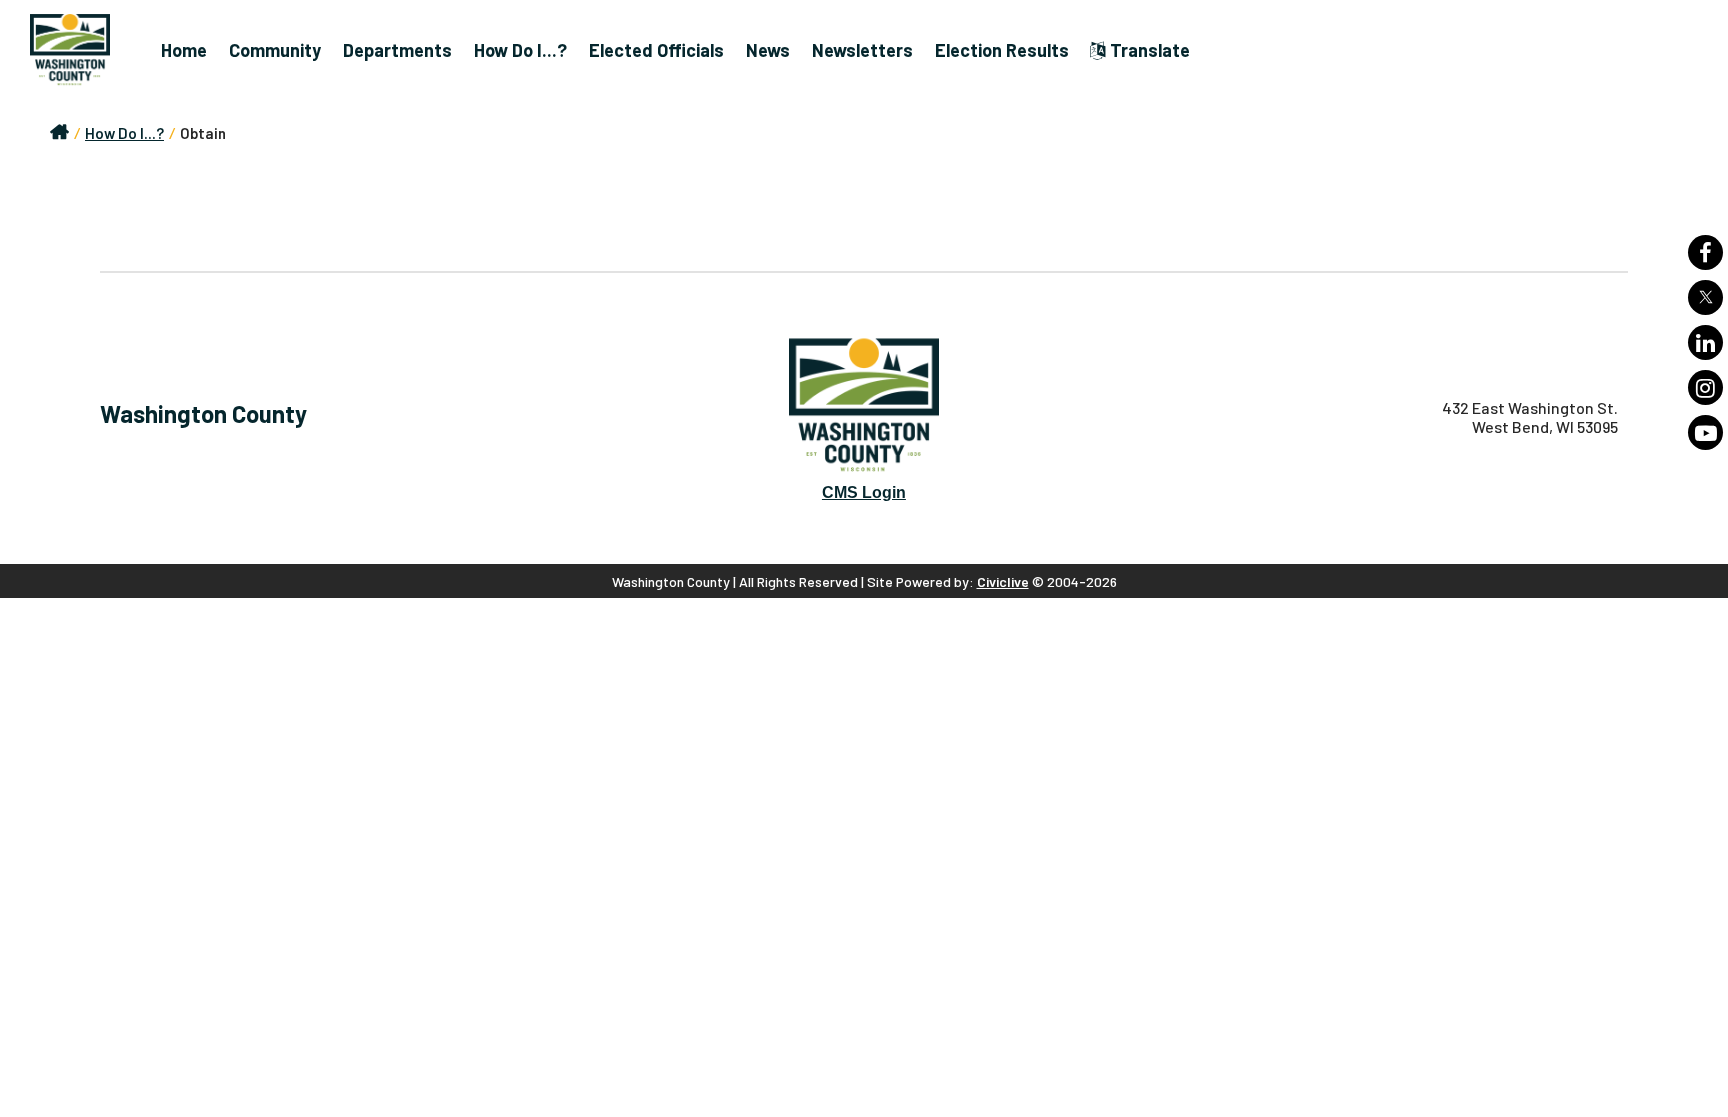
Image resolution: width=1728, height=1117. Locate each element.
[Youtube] (1705, 432)
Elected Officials (656, 50)
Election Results (1002, 50)
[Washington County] (80, 50)
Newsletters (862, 50)
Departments (397, 50)
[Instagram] (1705, 387)
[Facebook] (1705, 252)
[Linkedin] (1705, 342)
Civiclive (1003, 581)
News (768, 50)
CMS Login (864, 492)
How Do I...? (520, 50)
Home (184, 50)
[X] (1705, 297)
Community (275, 50)
